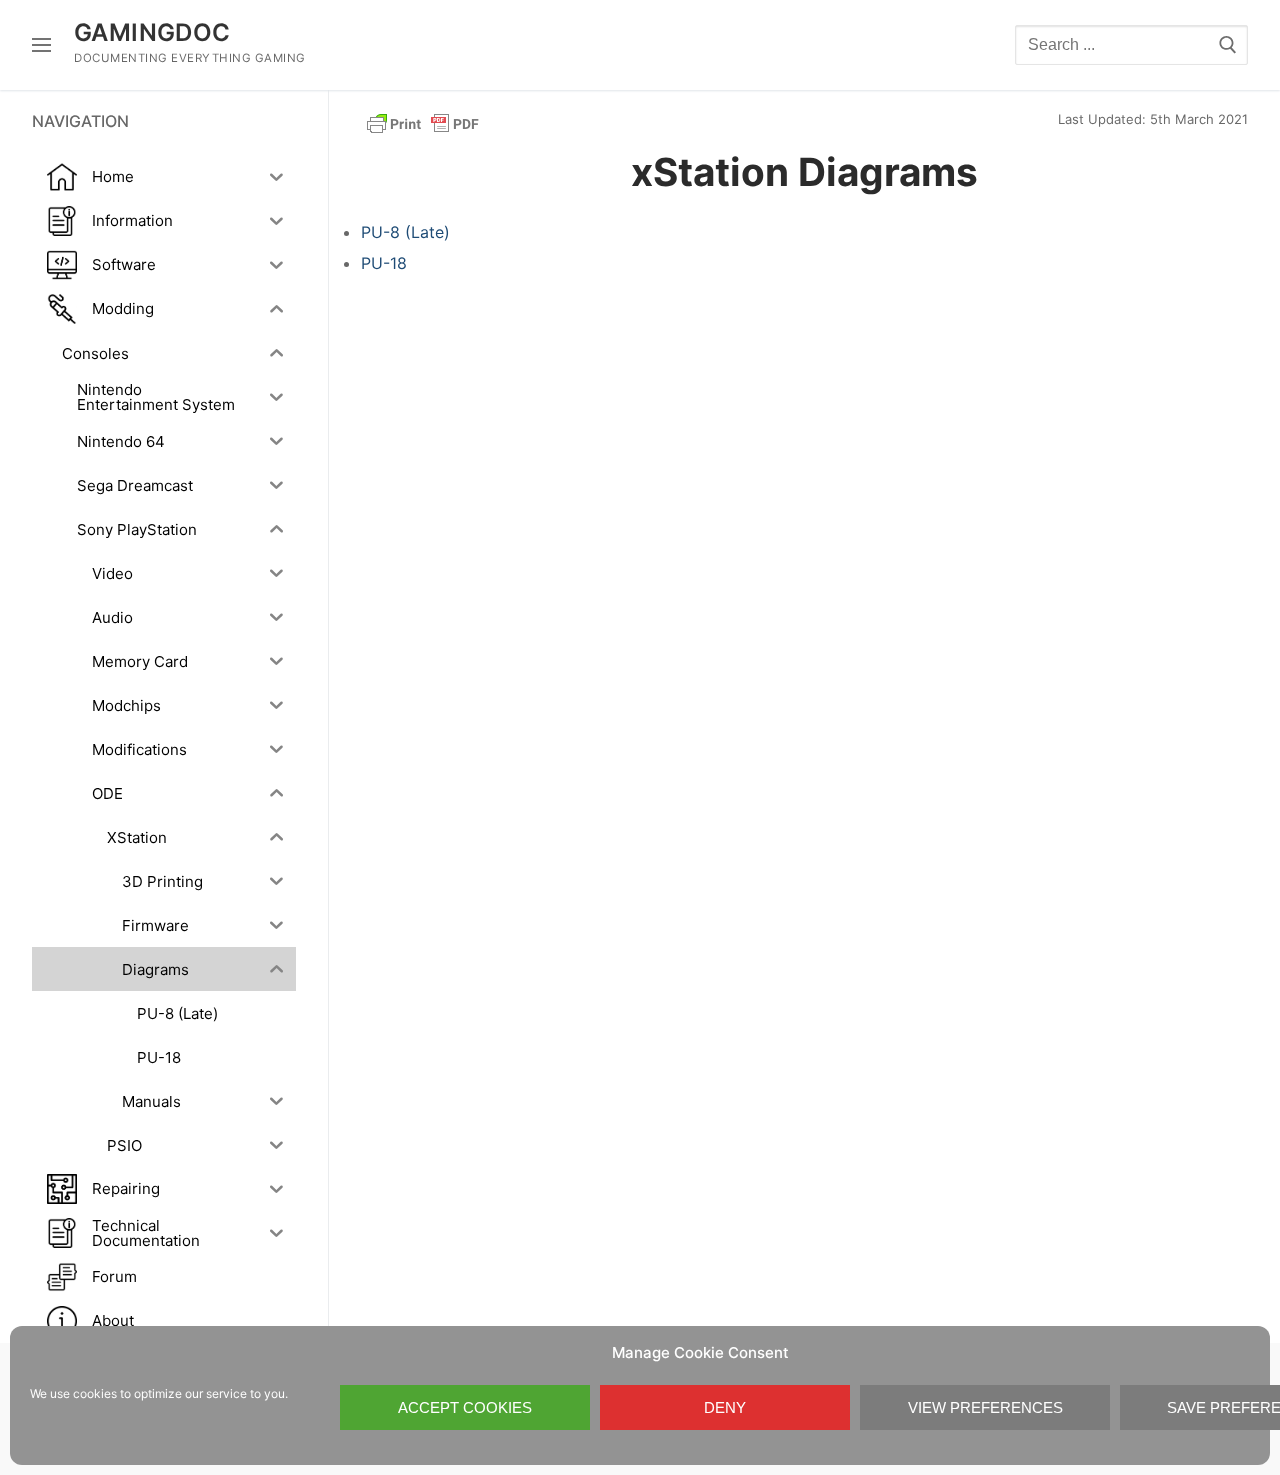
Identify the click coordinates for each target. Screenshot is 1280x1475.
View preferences (985, 1407)
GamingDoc (152, 32)
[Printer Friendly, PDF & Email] (423, 122)
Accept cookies (465, 1407)
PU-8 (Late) (405, 232)
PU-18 (384, 263)
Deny (725, 1407)
